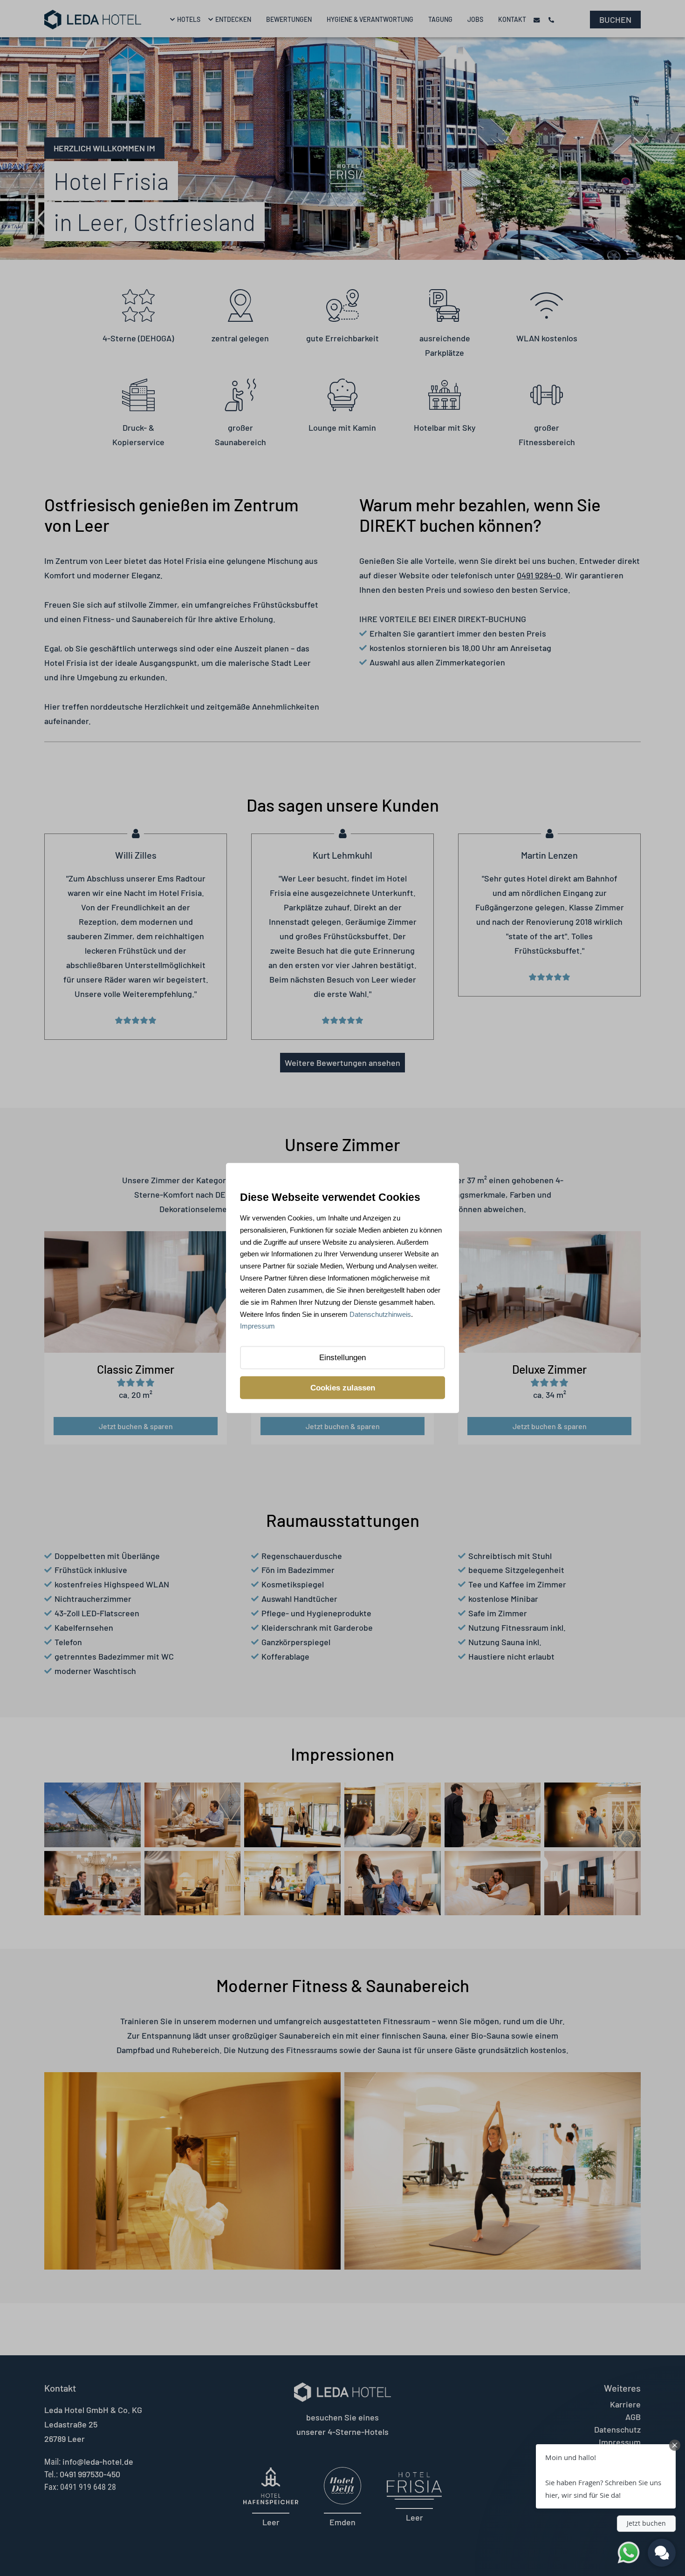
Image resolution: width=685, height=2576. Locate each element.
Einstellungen (342, 1358)
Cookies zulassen (343, 1387)
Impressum (257, 1326)
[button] (606, 2476)
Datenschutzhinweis (380, 1314)
